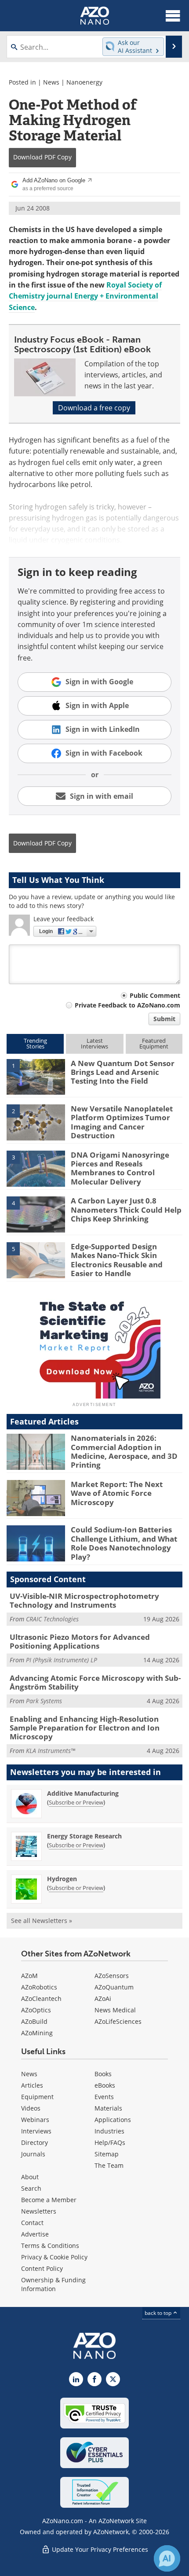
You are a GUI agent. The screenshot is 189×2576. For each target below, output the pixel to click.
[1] (36, 1076)
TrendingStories (35, 1043)
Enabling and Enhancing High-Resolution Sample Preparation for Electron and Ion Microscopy (85, 1728)
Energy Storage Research (84, 1836)
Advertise (35, 2234)
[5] (36, 1259)
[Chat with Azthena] (167, 2558)
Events (104, 2097)
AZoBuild (34, 2021)
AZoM (29, 1976)
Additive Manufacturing (83, 1793)
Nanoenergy (84, 82)
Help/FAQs (110, 2142)
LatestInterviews (94, 1043)
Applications (113, 2120)
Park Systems (44, 1701)
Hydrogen (62, 1879)
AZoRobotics (39, 1987)
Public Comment (155, 995)
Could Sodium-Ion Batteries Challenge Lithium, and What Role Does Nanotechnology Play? (124, 1543)
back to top (159, 2313)
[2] (36, 1122)
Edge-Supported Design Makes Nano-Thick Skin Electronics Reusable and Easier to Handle (117, 1260)
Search (31, 2188)
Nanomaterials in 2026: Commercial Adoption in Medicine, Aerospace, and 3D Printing (124, 1451)
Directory (35, 2142)
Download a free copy (94, 408)
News (51, 82)
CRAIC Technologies (52, 1619)
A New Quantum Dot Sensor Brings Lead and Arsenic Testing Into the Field (123, 1072)
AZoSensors (112, 1976)
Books (103, 2074)
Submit (164, 1019)
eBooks (105, 2085)
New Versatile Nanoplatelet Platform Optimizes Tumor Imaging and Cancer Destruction (122, 1122)
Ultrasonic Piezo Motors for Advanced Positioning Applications (80, 1641)
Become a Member (49, 2200)
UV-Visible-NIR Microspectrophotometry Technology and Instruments (84, 1600)
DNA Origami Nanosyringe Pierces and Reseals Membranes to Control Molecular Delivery (120, 1168)
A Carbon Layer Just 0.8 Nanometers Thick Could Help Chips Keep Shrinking (126, 1210)
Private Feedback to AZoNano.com (127, 1005)
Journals (33, 2154)
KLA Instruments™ (51, 1751)
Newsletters (39, 2211)
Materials (108, 2108)
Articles (32, 2085)
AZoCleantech (41, 1998)
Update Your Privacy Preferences (99, 2549)
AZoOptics (36, 2010)
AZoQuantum (114, 1987)
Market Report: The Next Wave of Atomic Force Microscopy (117, 1493)
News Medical (115, 2010)
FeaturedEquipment (154, 1043)
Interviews (36, 2131)
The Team (109, 2165)
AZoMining (37, 2033)
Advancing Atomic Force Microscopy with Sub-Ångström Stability (95, 1682)
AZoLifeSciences (118, 2021)
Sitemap (107, 2154)
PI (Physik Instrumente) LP (62, 1660)
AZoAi (103, 1998)
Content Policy (42, 2268)
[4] (36, 1214)
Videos (31, 2108)
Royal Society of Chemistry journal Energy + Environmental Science (85, 296)
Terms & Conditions (50, 2246)
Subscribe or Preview (76, 1802)
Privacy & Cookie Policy (54, 2257)
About (30, 2177)
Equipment (37, 2097)
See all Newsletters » (42, 1921)
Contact (32, 2223)
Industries (109, 2131)
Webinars (35, 2120)
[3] (36, 1168)
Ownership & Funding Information (53, 2284)
